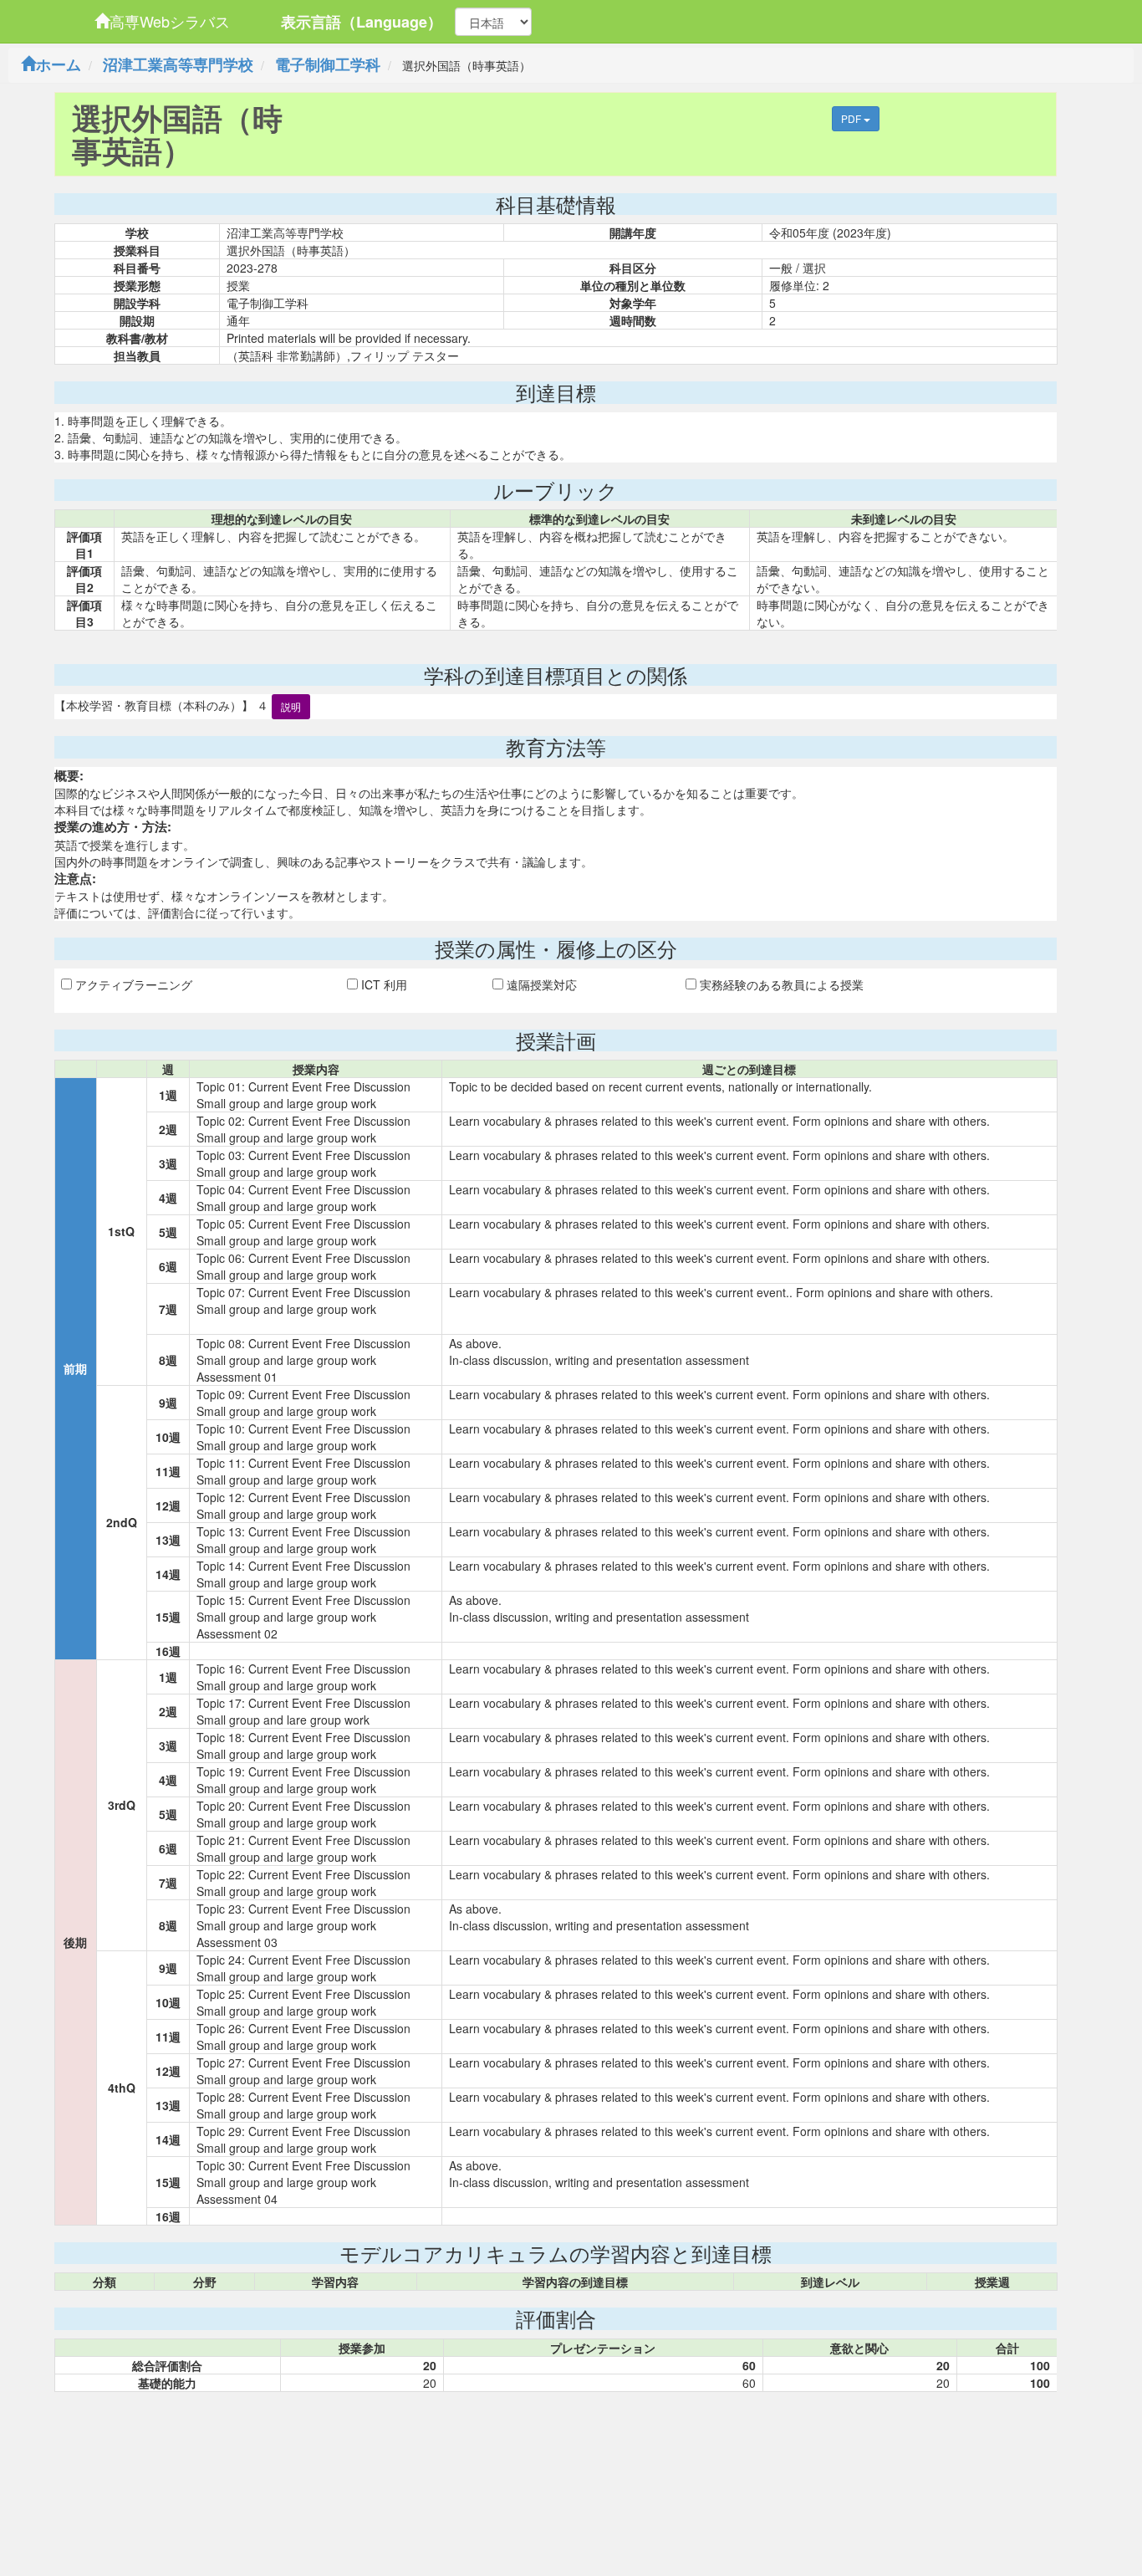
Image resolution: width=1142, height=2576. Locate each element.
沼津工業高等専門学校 (178, 64)
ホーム (59, 64)
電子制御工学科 (328, 64)
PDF (852, 118)
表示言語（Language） (362, 22)
